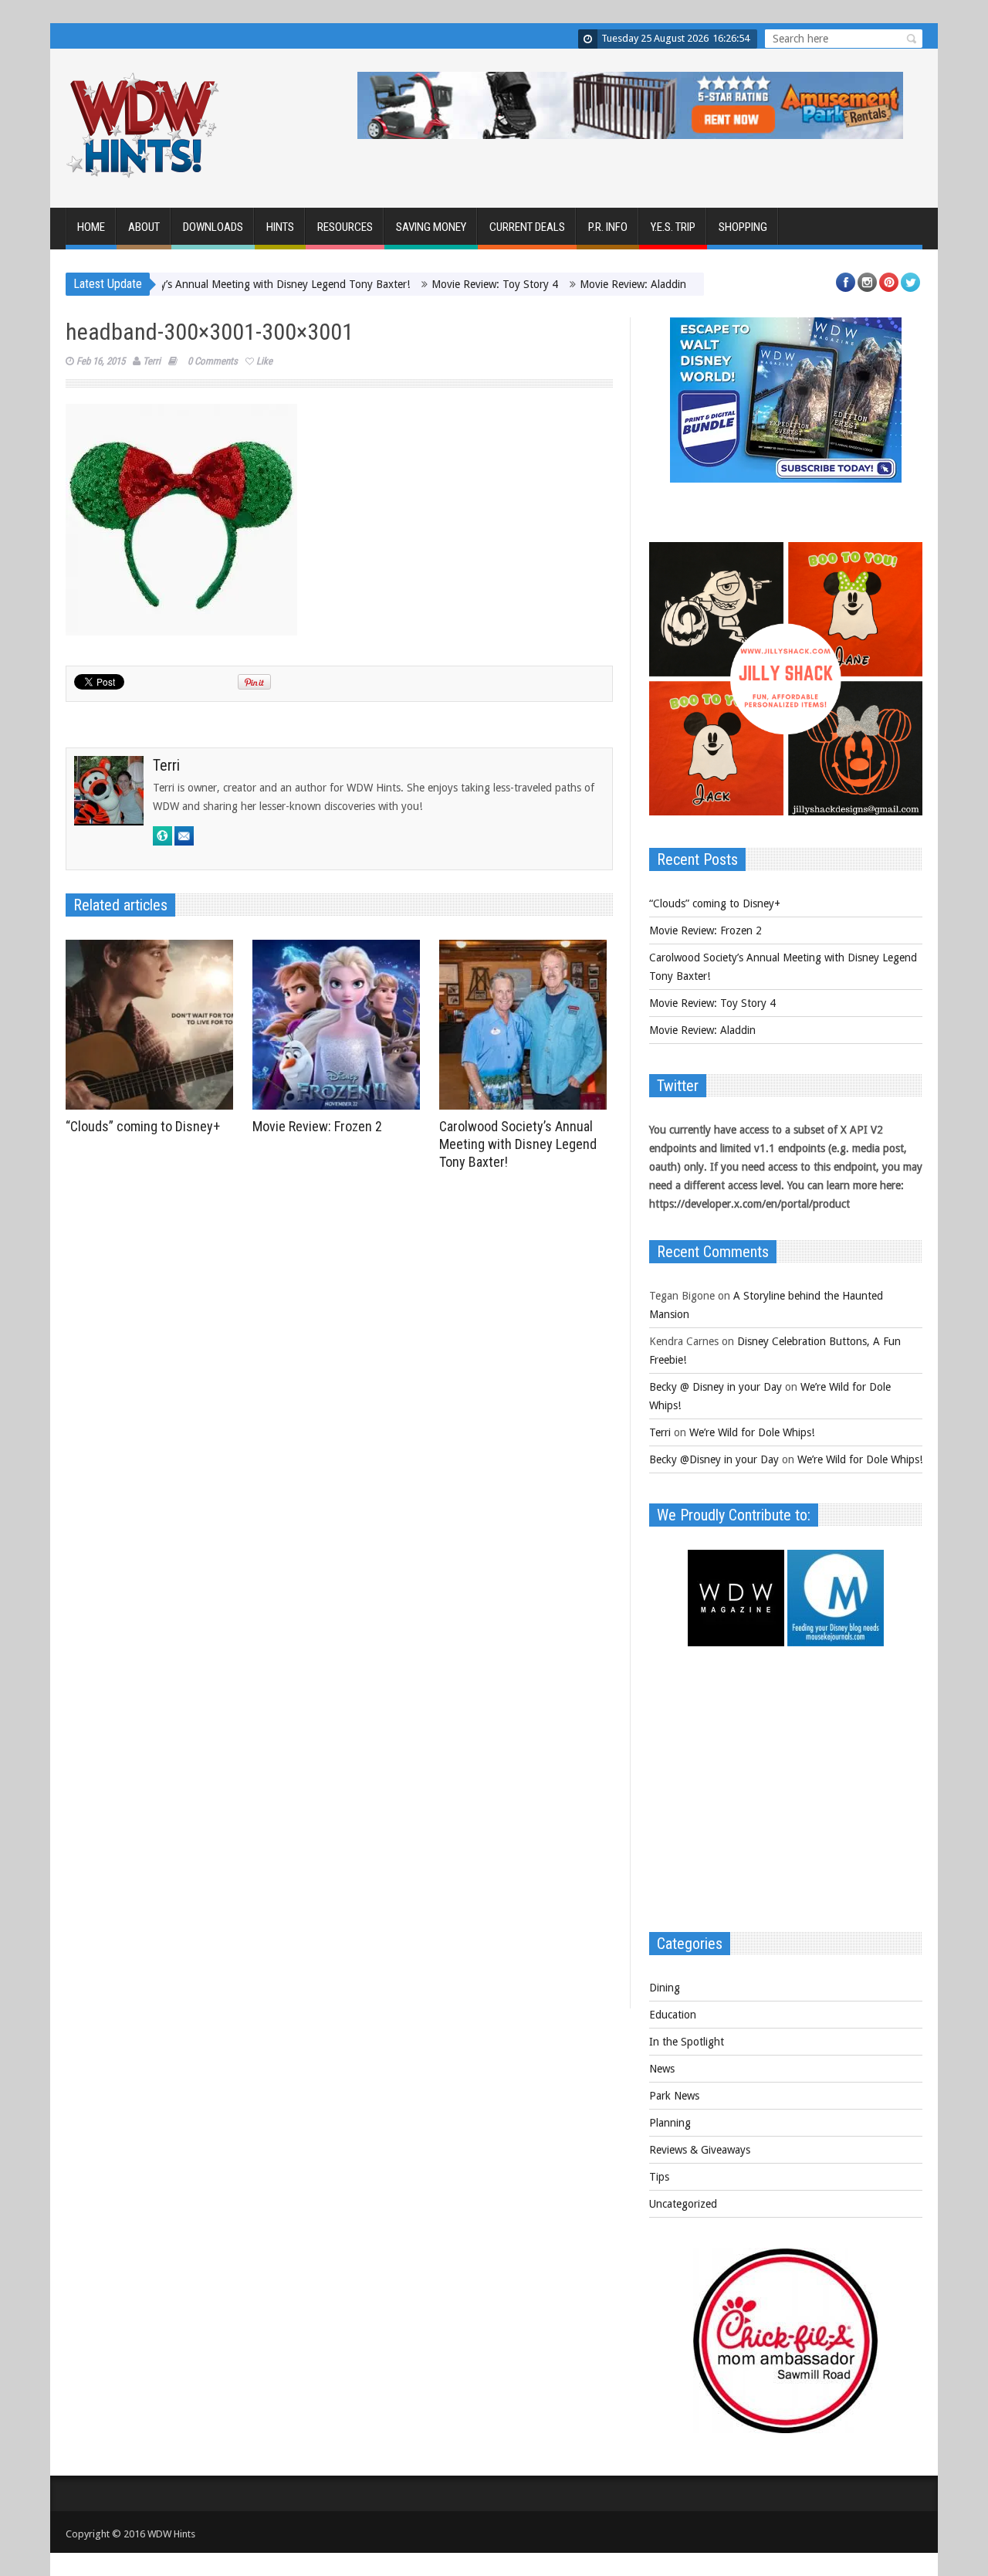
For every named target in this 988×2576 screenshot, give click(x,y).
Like (264, 361)
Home (91, 227)
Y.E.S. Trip (673, 227)
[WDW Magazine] (736, 1642)
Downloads (213, 227)
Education (673, 2015)
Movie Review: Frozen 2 (317, 1126)
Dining (665, 1988)
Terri (152, 361)
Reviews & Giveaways (700, 2150)
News (662, 2069)
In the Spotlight (687, 2042)
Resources (345, 227)
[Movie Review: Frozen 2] (340, 1025)
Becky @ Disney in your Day (716, 1387)
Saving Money (431, 227)
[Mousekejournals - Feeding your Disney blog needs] (836, 1642)
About (144, 227)
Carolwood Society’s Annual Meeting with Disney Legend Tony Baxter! (187, 284)
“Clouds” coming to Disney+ (143, 1126)
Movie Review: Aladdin (576, 284)
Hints (280, 227)
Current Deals (527, 227)
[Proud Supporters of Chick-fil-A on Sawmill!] (786, 2429)
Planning (670, 2123)
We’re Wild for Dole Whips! (752, 1432)
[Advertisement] (786, 1797)
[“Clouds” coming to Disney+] (153, 1025)
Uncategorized (683, 2204)
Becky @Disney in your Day (714, 1459)
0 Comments (213, 361)
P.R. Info (608, 227)
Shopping (743, 227)
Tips (659, 2177)
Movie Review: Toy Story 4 (438, 284)
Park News (674, 2096)
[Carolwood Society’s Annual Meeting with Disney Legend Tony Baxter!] (527, 1025)
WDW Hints (171, 2534)
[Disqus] (339, 1391)
